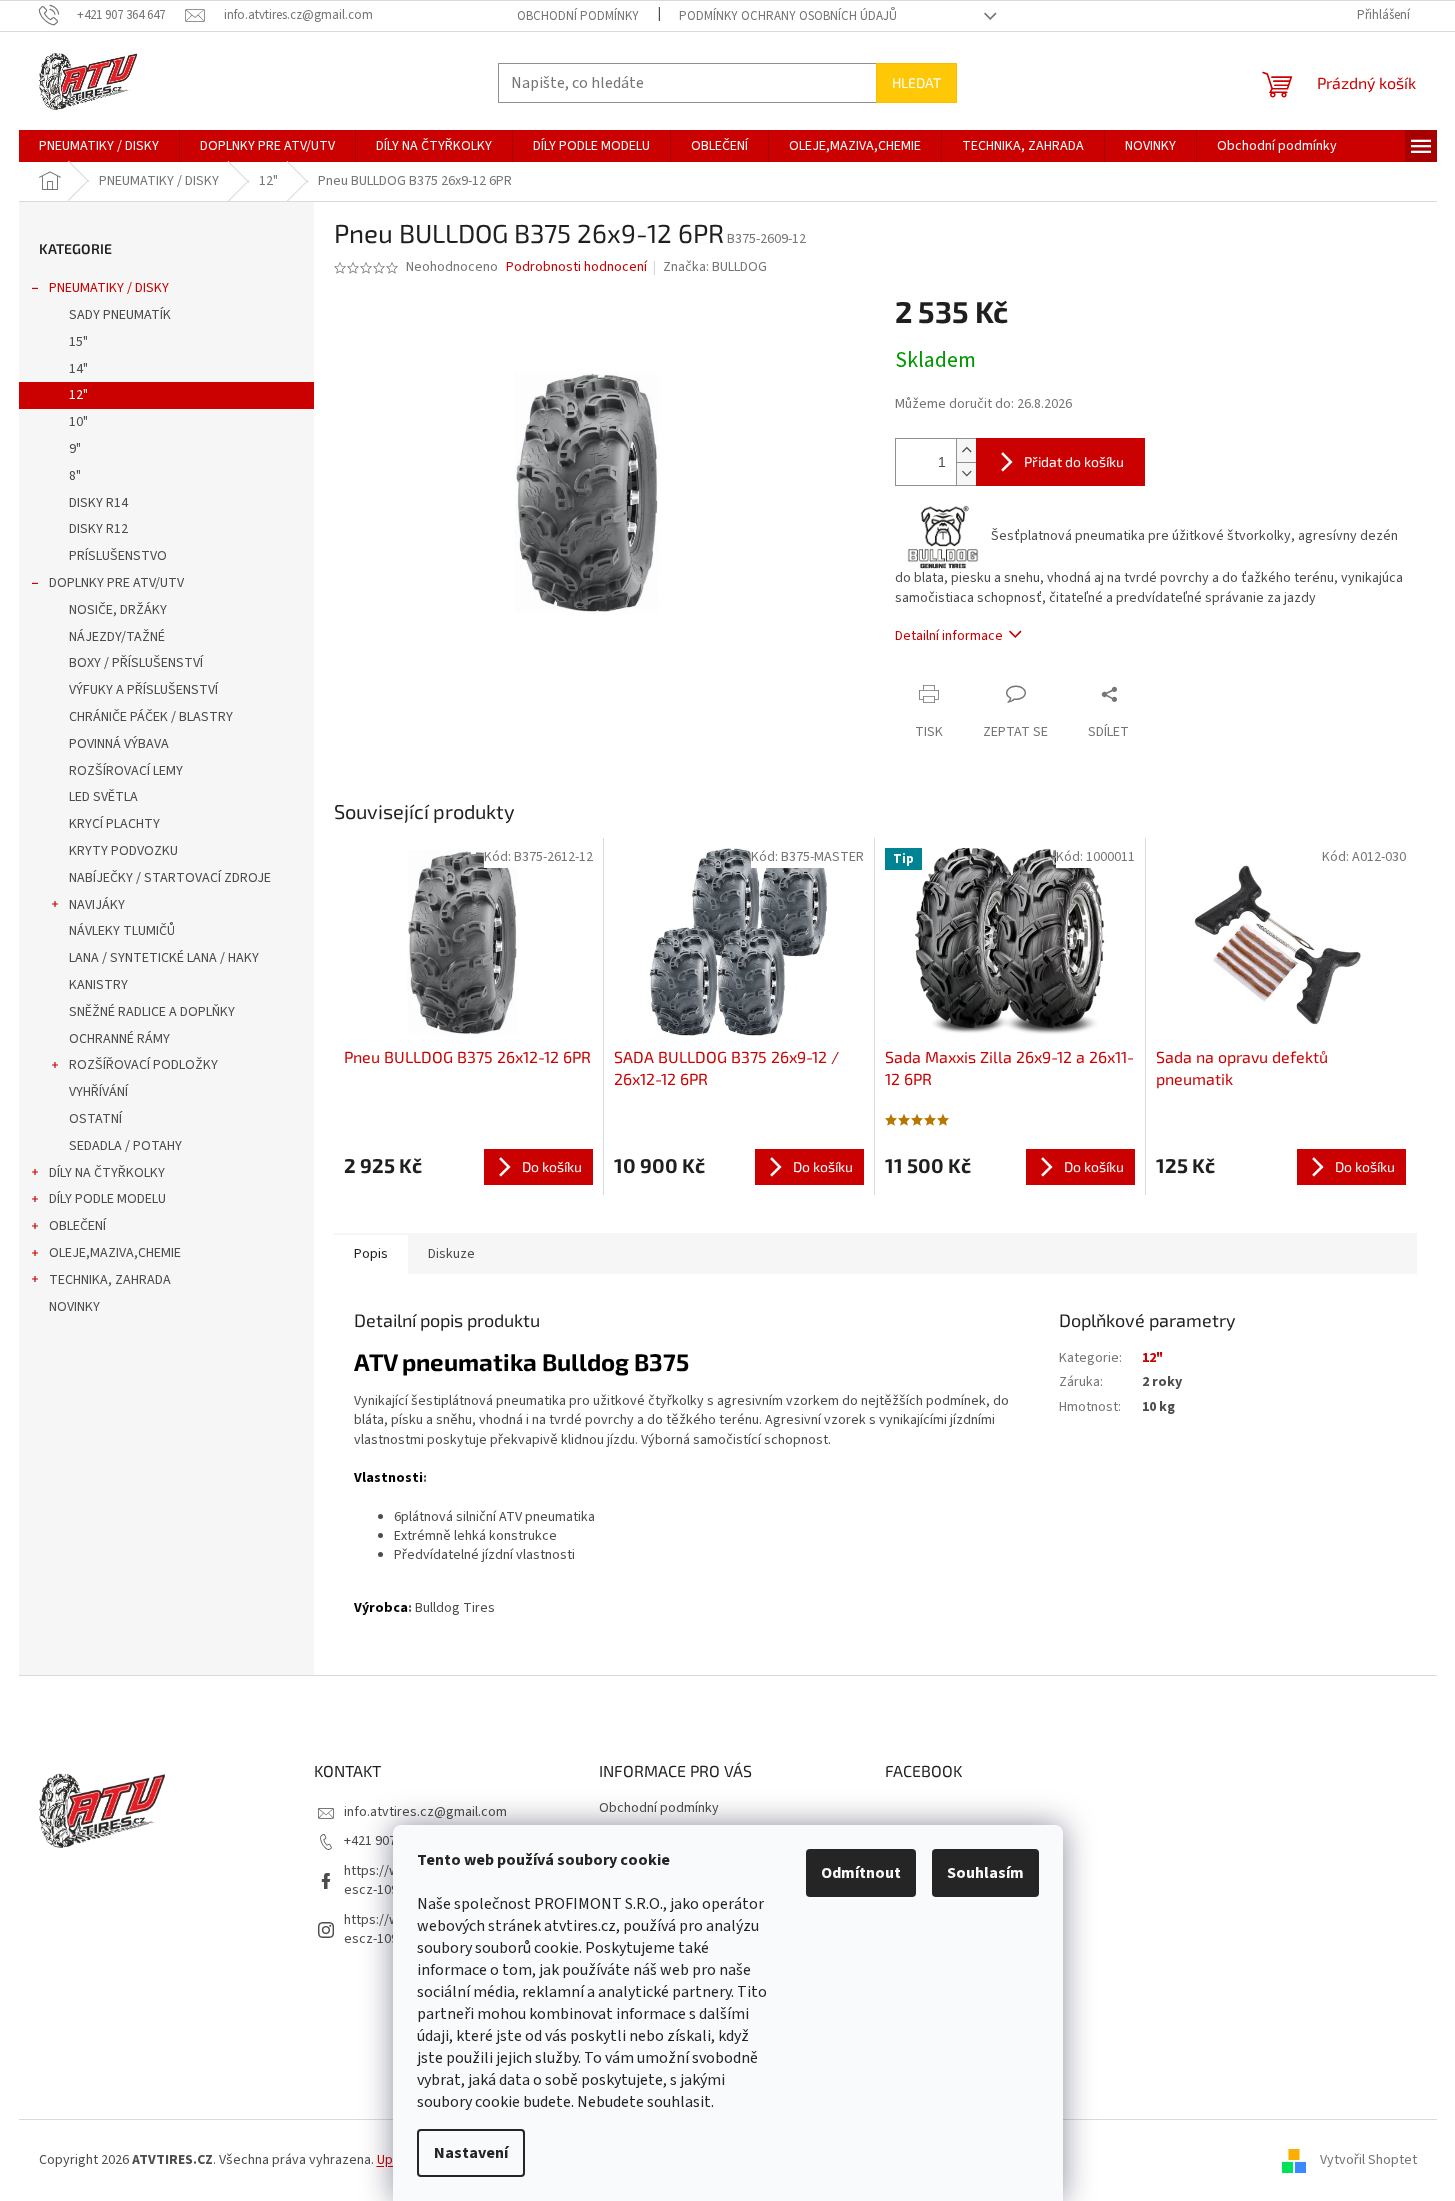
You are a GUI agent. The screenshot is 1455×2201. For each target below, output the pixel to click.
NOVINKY (74, 1307)
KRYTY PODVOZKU (123, 851)
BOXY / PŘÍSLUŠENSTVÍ (136, 663)
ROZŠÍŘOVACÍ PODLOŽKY (143, 1065)
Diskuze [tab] (451, 1254)
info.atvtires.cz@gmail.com (425, 1812)
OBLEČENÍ (77, 1226)
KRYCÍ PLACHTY (114, 824)
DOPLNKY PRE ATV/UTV (116, 583)
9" (75, 449)
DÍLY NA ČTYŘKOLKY (107, 1173)
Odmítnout (861, 1873)
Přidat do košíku (1074, 461)
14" (78, 369)
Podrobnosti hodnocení (576, 267)
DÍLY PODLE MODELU (107, 1199)
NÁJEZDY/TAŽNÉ (117, 637)
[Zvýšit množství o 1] (966, 450)
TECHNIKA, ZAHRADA (110, 1280)
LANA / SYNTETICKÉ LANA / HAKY (164, 958)
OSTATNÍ (95, 1119)
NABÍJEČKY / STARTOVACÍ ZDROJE (170, 878)
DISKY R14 (98, 503)
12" (78, 395)
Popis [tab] (371, 1254)
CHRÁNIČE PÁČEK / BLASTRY (151, 717)
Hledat (916, 82)
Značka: (715, 267)
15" (78, 342)
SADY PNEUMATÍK (120, 315)
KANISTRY (98, 985)
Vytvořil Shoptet (1368, 2160)
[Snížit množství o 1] (966, 473)
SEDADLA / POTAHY (125, 1146)
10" (78, 422)
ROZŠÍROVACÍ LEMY (126, 771)
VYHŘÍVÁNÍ (98, 1092)
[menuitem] (99, 146)
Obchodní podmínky (578, 16)
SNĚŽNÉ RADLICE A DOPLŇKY (152, 1012)
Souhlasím (985, 1873)
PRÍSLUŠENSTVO (118, 556)
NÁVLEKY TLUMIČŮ (122, 931)
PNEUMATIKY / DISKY (109, 288)
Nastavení (471, 2153)
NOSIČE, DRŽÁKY (118, 610)
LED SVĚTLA (103, 797)
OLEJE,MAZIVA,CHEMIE (115, 1253)
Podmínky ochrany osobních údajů (788, 16)
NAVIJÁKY (97, 905)
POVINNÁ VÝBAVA (119, 744)
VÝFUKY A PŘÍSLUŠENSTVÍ (143, 690)
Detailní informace (949, 636)
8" (75, 476)
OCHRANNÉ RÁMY (119, 1039)
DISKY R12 (98, 529)
